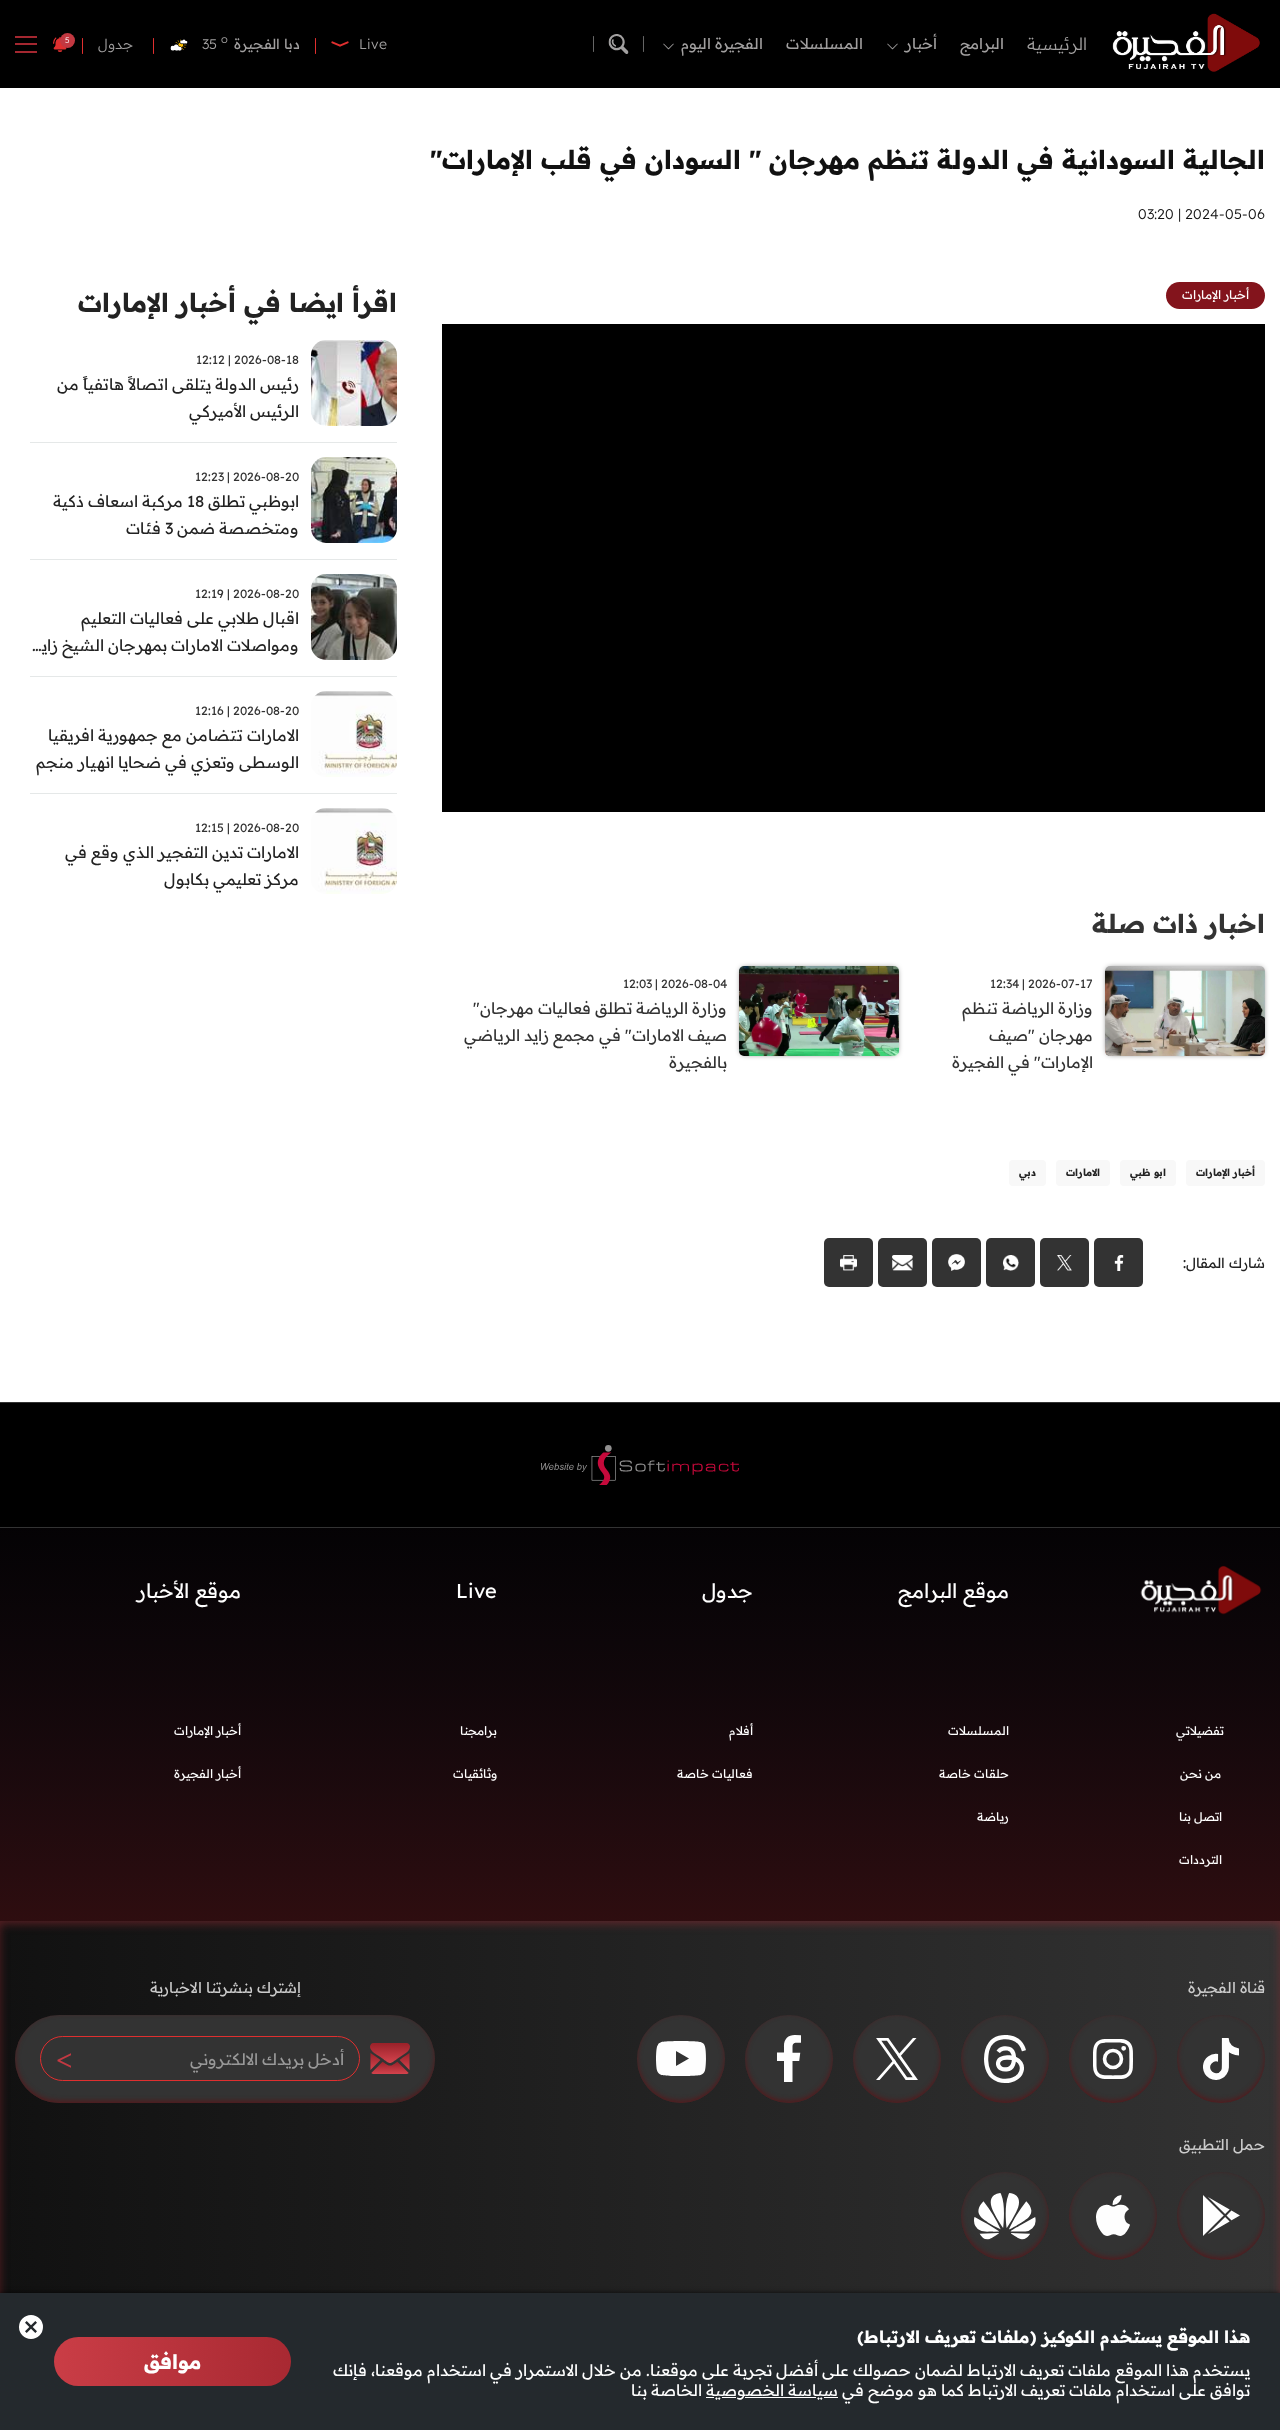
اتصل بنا (1200, 1816)
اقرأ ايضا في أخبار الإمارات (237, 302)
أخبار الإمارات (207, 1730)
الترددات (1200, 1859)
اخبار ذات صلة (1178, 923)
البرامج (982, 43)
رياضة (993, 1816)
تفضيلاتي (1200, 1730)
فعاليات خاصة (715, 1773)
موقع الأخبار (189, 1590)
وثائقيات (475, 1773)
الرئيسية (1057, 43)
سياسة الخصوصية (772, 2390)
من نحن (1200, 1773)
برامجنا (478, 1730)
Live (476, 1590)
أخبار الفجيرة (207, 1773)
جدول (115, 44)
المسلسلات (824, 43)
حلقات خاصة (974, 1773)
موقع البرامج (953, 1590)
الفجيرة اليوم (722, 43)
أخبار (921, 43)
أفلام (741, 1730)
